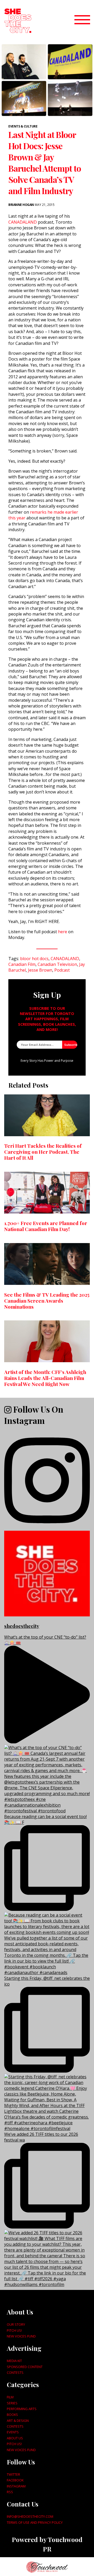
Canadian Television (57, 964)
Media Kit (14, 2361)
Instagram (16, 2486)
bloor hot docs (34, 959)
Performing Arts (22, 2409)
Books (12, 2415)
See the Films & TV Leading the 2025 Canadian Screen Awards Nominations (47, 1301)
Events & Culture (23, 126)
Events (13, 2432)
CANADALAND (23, 222)
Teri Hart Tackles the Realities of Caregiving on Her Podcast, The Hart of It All (43, 1152)
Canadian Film (22, 964)
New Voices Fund (21, 2336)
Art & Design (18, 2421)
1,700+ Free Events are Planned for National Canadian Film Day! (46, 1226)
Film (10, 2397)
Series (12, 2403)
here (63, 932)
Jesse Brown (40, 970)
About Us (15, 2438)
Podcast (62, 970)
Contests (15, 2372)
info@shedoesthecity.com (30, 2516)
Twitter (13, 2474)
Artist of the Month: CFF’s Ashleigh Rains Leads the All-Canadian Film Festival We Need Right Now (45, 1378)
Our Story (16, 2324)
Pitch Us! (14, 2330)
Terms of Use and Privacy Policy (35, 2522)
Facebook (15, 2480)
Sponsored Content (25, 2367)
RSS (10, 2492)
